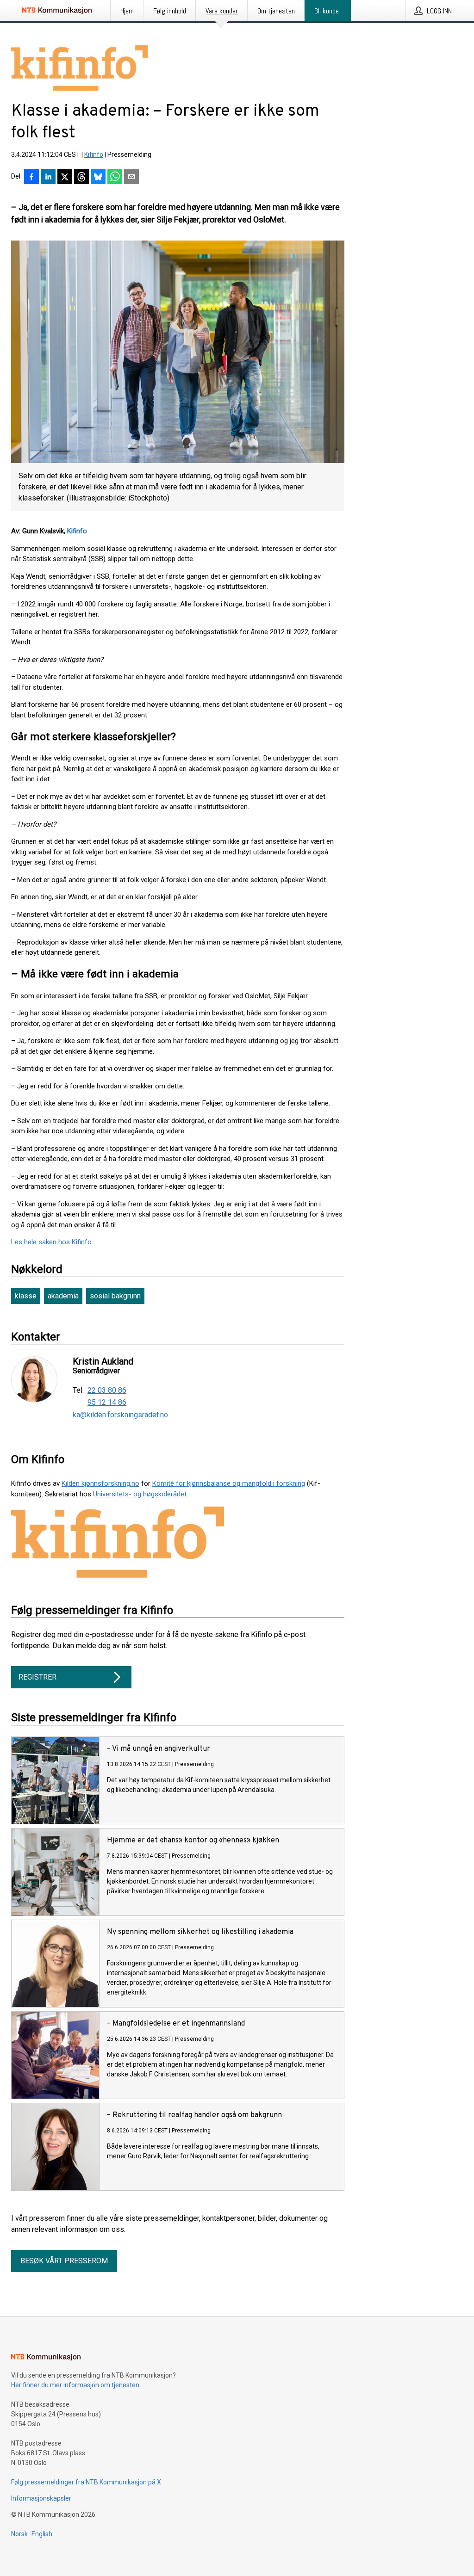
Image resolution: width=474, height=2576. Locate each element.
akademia (63, 1296)
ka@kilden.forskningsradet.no (120, 1415)
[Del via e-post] (131, 178)
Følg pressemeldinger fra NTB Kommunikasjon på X (86, 2482)
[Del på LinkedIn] (48, 178)
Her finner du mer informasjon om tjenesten (75, 2385)
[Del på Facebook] (31, 178)
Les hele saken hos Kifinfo (51, 1242)
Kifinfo (94, 154)
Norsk (19, 2534)
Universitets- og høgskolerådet (140, 1494)
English (42, 2534)
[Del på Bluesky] (98, 178)
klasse (26, 1296)
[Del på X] (65, 178)
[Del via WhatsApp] (115, 178)
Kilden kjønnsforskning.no (100, 1483)
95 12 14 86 (107, 1402)
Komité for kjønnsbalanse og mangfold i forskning (229, 1483)
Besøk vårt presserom (64, 2261)
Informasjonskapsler (41, 2498)
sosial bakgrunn (115, 1296)
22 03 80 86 (107, 1390)
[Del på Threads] (81, 178)
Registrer (37, 1677)
